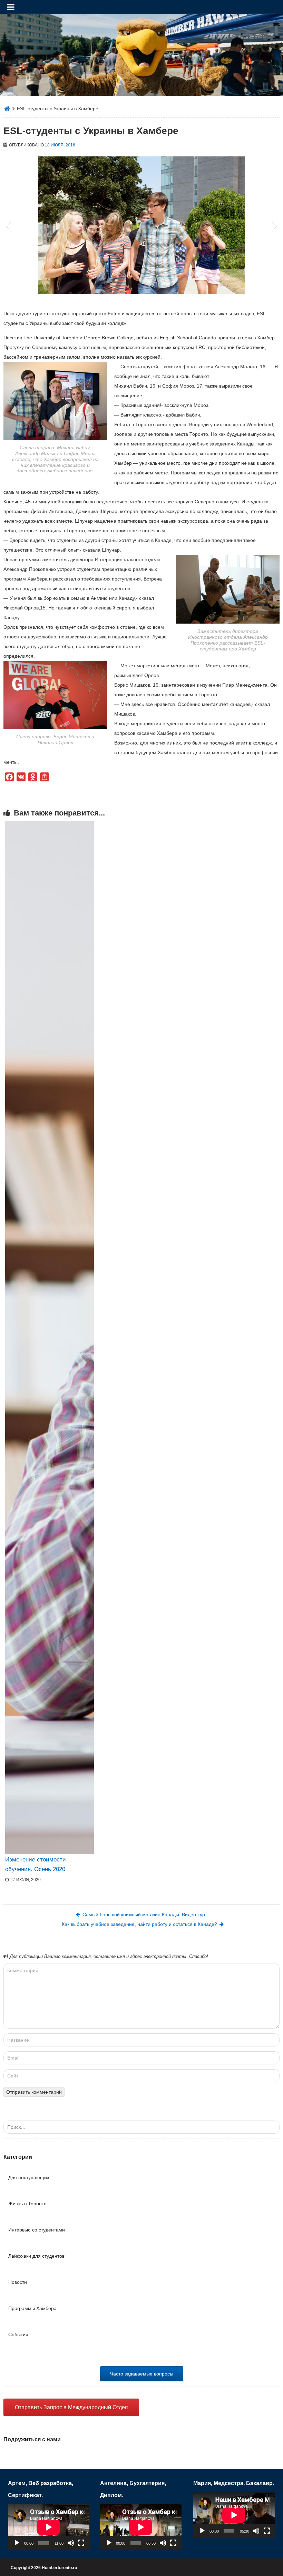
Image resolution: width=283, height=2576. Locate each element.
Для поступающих (29, 2177)
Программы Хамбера (32, 2308)
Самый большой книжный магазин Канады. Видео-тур (144, 1915)
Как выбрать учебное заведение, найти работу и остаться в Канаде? (139, 1924)
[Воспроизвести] (17, 2543)
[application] (49, 2527)
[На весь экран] (81, 2543)
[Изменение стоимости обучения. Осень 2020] (50, 1337)
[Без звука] (71, 2543)
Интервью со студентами (37, 2230)
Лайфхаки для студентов (36, 2256)
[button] (8, 225)
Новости (18, 2282)
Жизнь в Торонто (27, 2204)
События (18, 2334)
